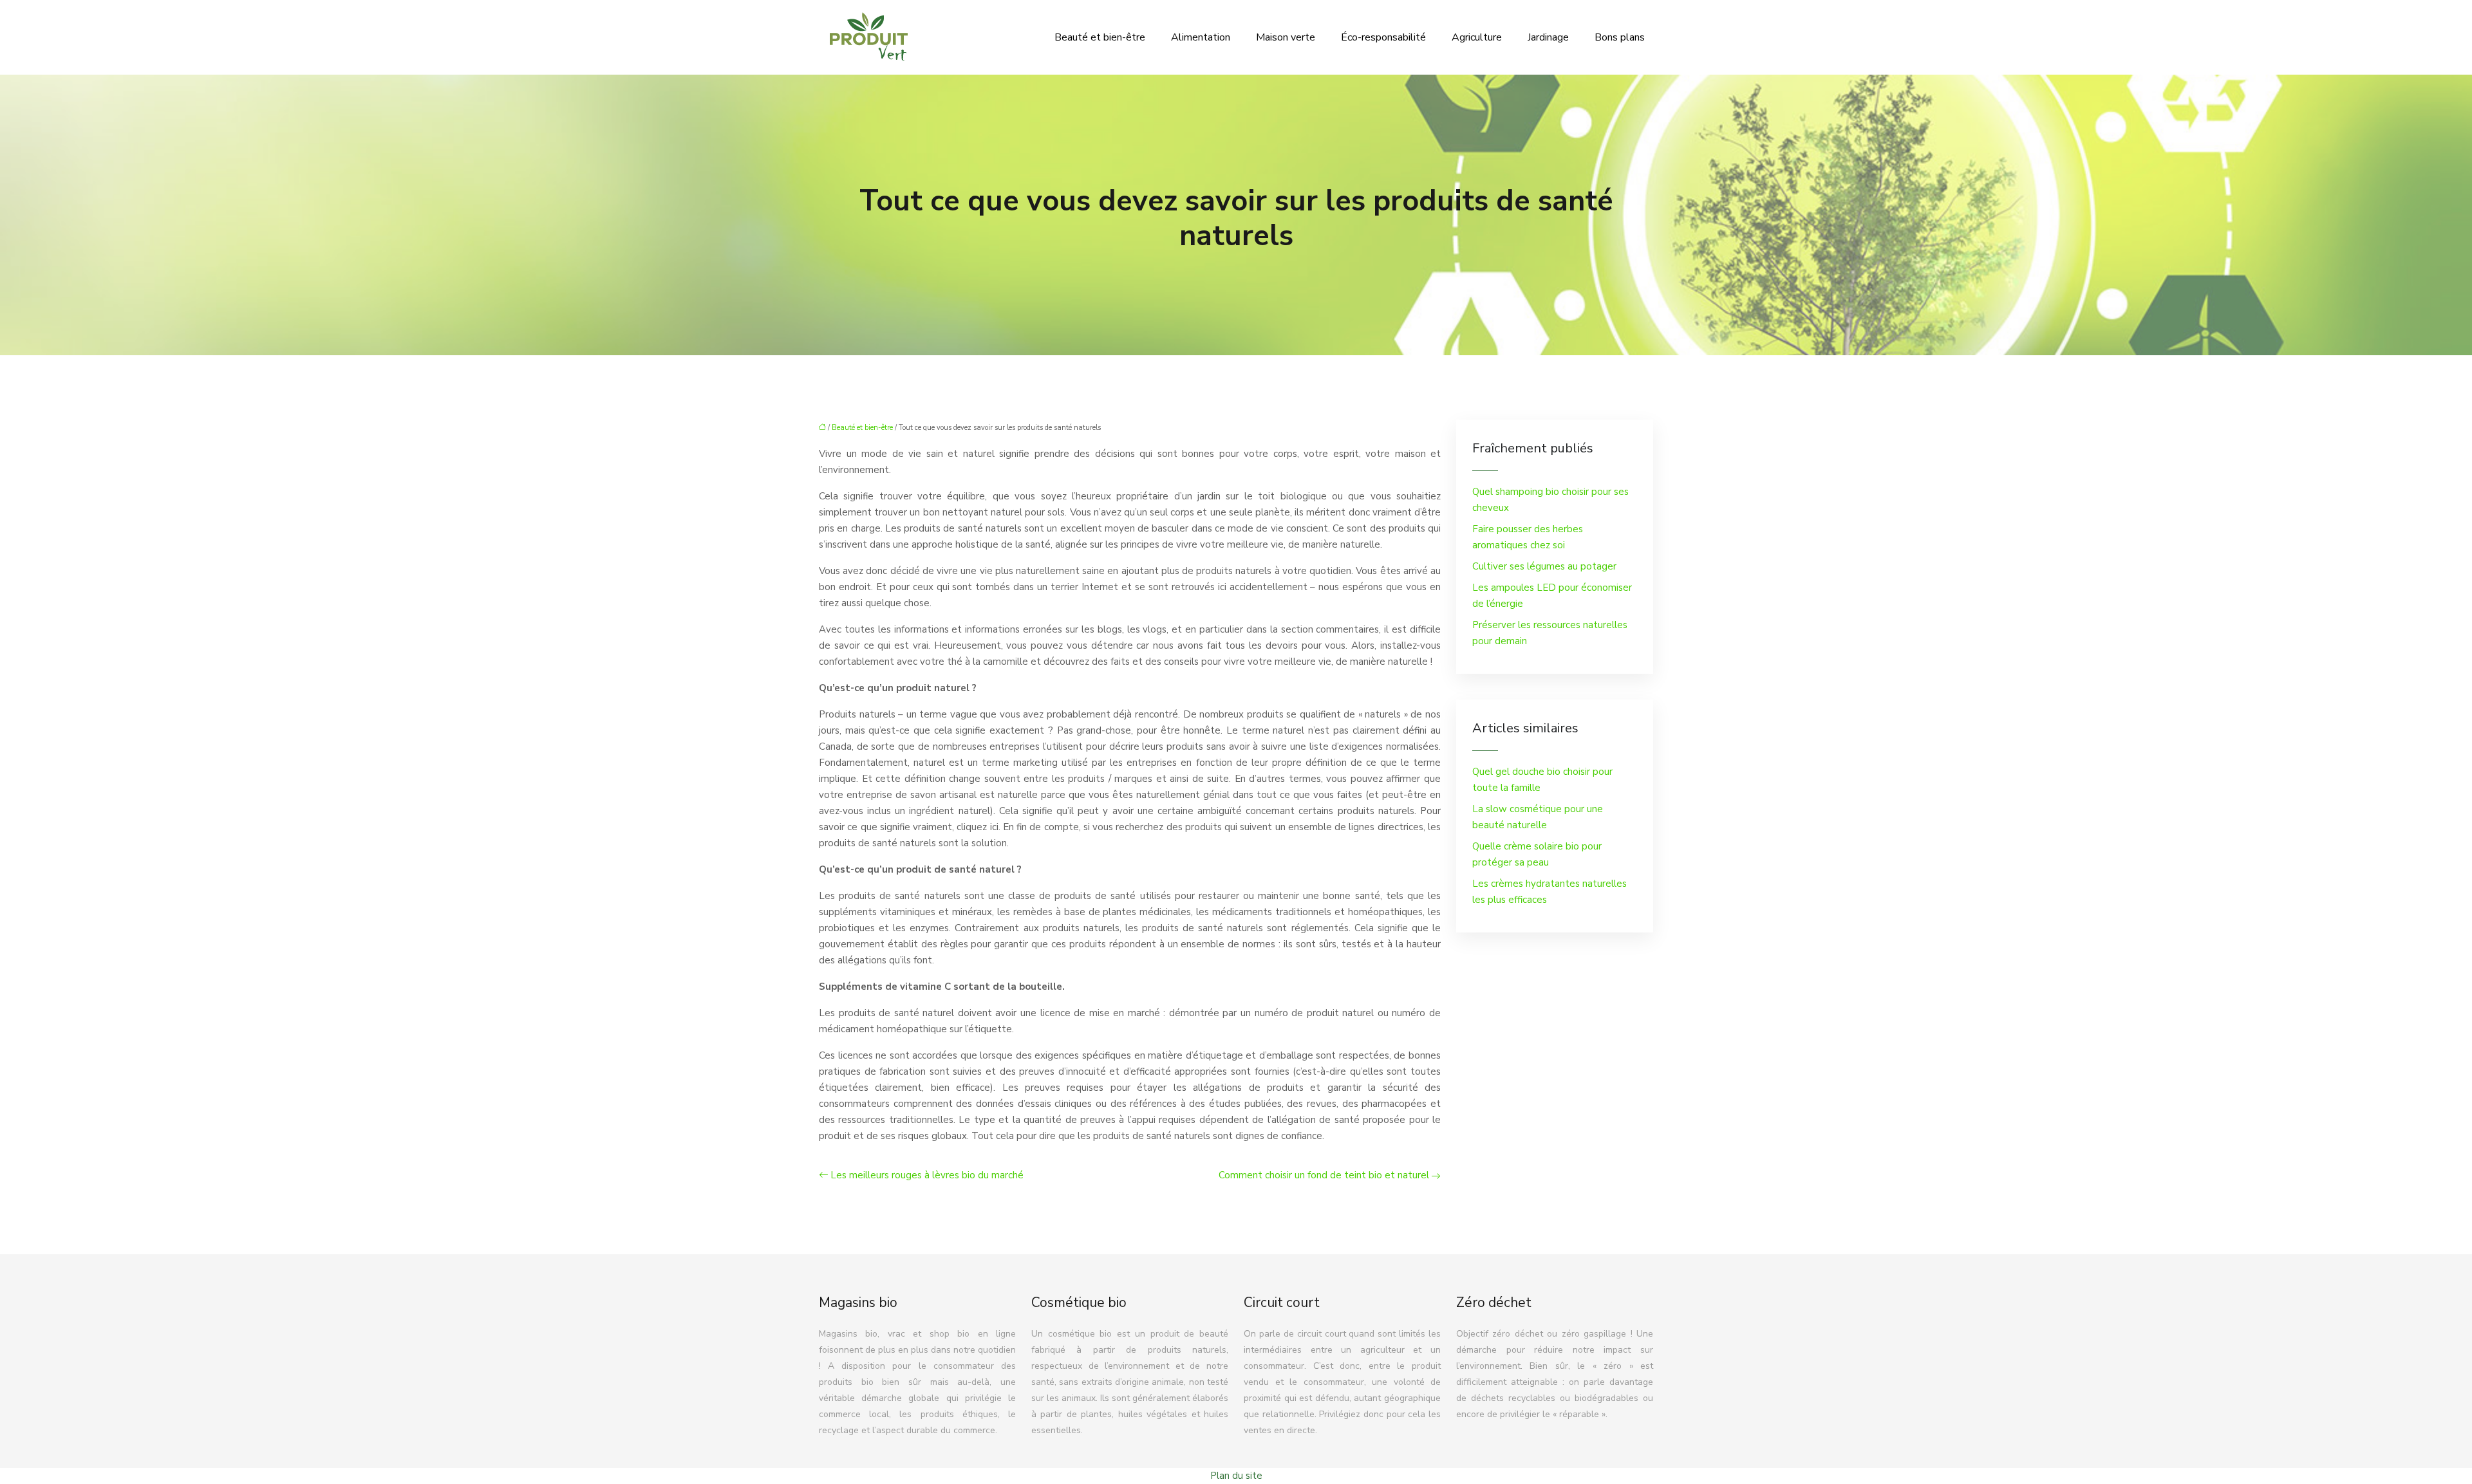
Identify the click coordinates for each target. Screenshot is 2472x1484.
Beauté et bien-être (1100, 37)
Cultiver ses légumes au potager (1544, 566)
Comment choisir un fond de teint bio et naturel (1324, 1175)
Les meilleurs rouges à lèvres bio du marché (927, 1175)
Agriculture (1477, 37)
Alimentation (1201, 37)
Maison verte (1286, 37)
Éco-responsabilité (1383, 37)
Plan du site (1236, 1476)
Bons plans (1620, 37)
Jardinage (1548, 37)
